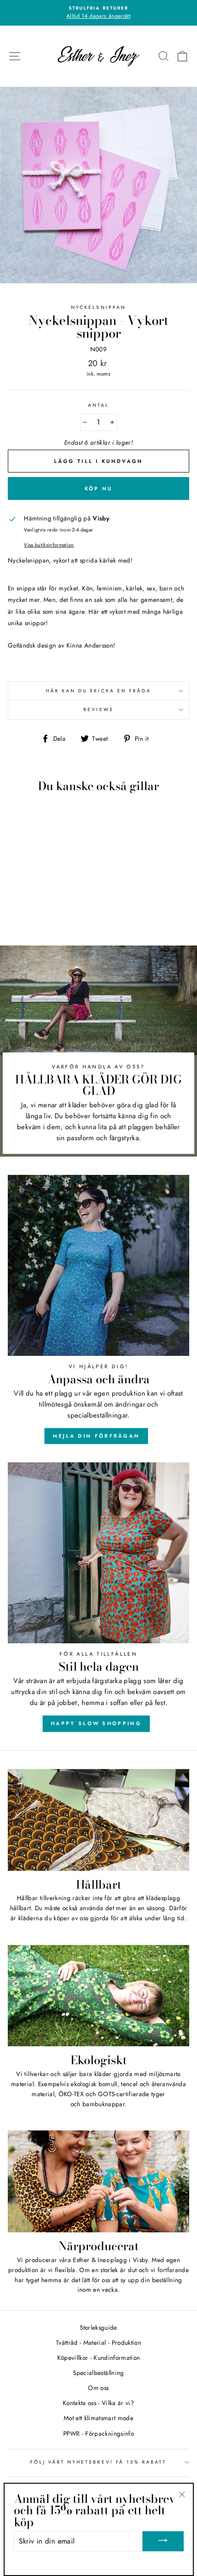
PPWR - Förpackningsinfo (98, 2433)
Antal (98, 405)
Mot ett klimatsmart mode (98, 2418)
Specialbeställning (98, 2373)
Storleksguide (98, 2327)
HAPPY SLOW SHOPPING (96, 1723)
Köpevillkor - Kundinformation (99, 2358)
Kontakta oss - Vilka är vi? (98, 2403)
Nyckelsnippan (98, 307)
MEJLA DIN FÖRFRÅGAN (96, 1436)
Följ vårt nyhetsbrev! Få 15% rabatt (98, 2462)
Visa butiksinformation (49, 545)
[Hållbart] (98, 1820)
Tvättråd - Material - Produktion (98, 2342)
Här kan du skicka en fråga (99, 691)
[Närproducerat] (98, 2181)
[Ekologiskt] (98, 1996)
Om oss (98, 2388)
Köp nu (99, 489)
